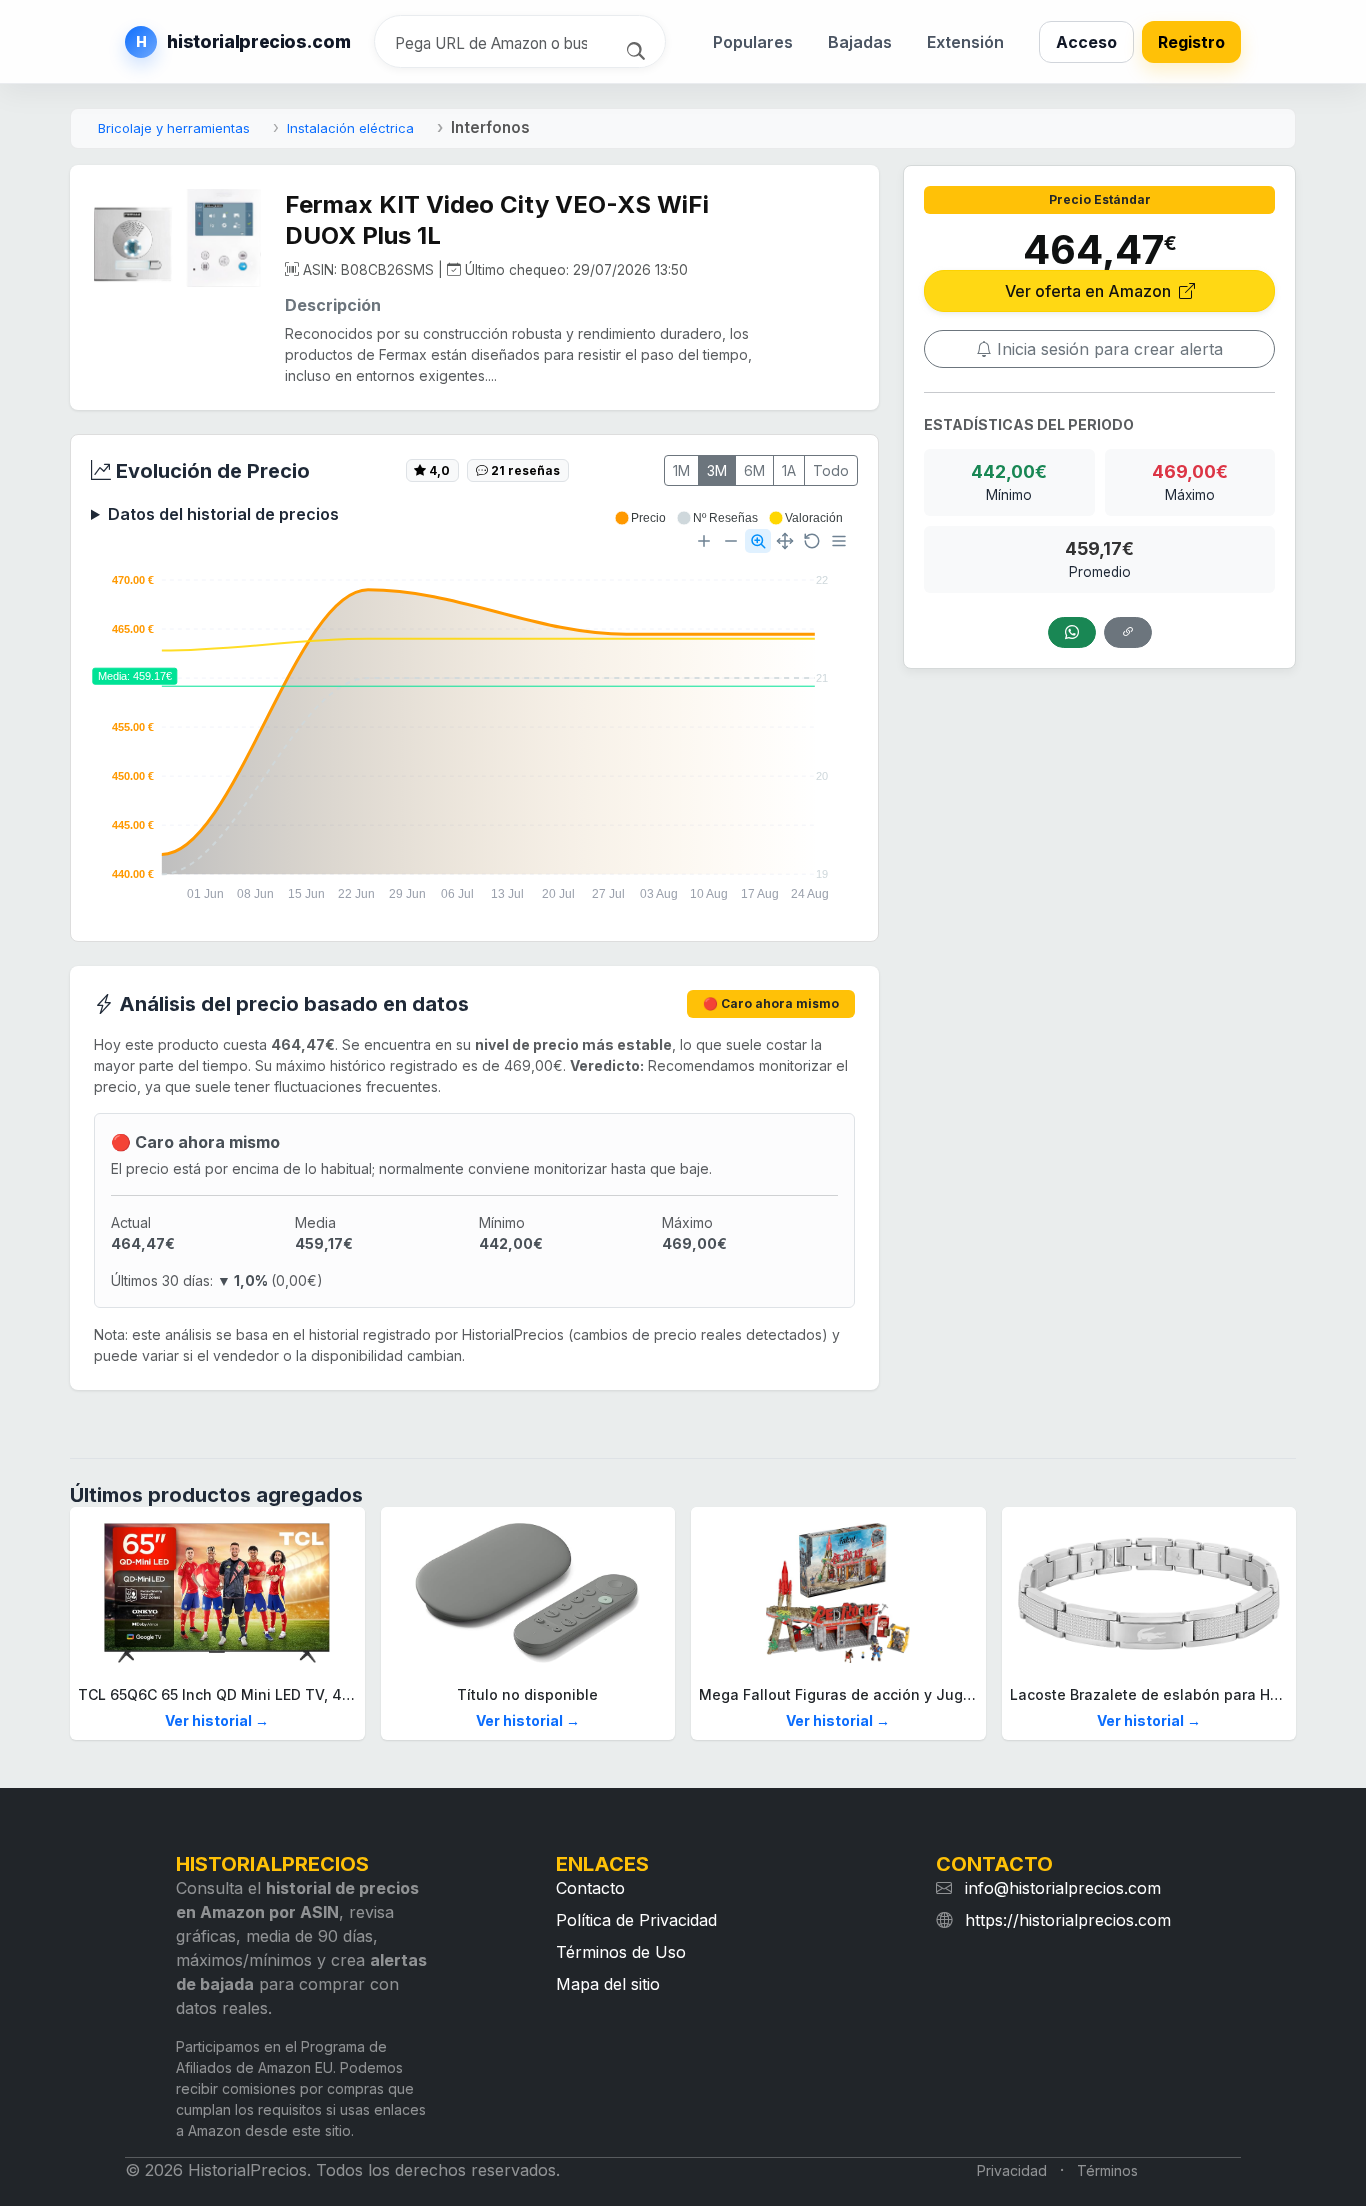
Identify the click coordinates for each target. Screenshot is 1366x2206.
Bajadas (860, 42)
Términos (1107, 2170)
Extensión (965, 42)
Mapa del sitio (608, 1984)
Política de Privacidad (636, 1920)
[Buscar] (638, 49)
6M (754, 470)
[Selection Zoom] (758, 541)
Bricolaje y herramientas (174, 128)
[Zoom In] (704, 541)
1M (681, 470)
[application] (474, 716)
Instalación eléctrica (350, 128)
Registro (1191, 42)
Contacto (590, 1888)
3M (717, 470)
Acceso (1086, 42)
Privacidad (1012, 2170)
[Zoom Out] (731, 541)
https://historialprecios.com (1068, 1920)
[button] (640, 518)
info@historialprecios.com (1063, 1888)
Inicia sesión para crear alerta (1107, 349)
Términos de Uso (621, 1952)
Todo (831, 470)
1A (789, 470)
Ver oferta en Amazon (1090, 291)
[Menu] (839, 541)
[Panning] (785, 541)
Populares (753, 42)
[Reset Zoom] (812, 541)
